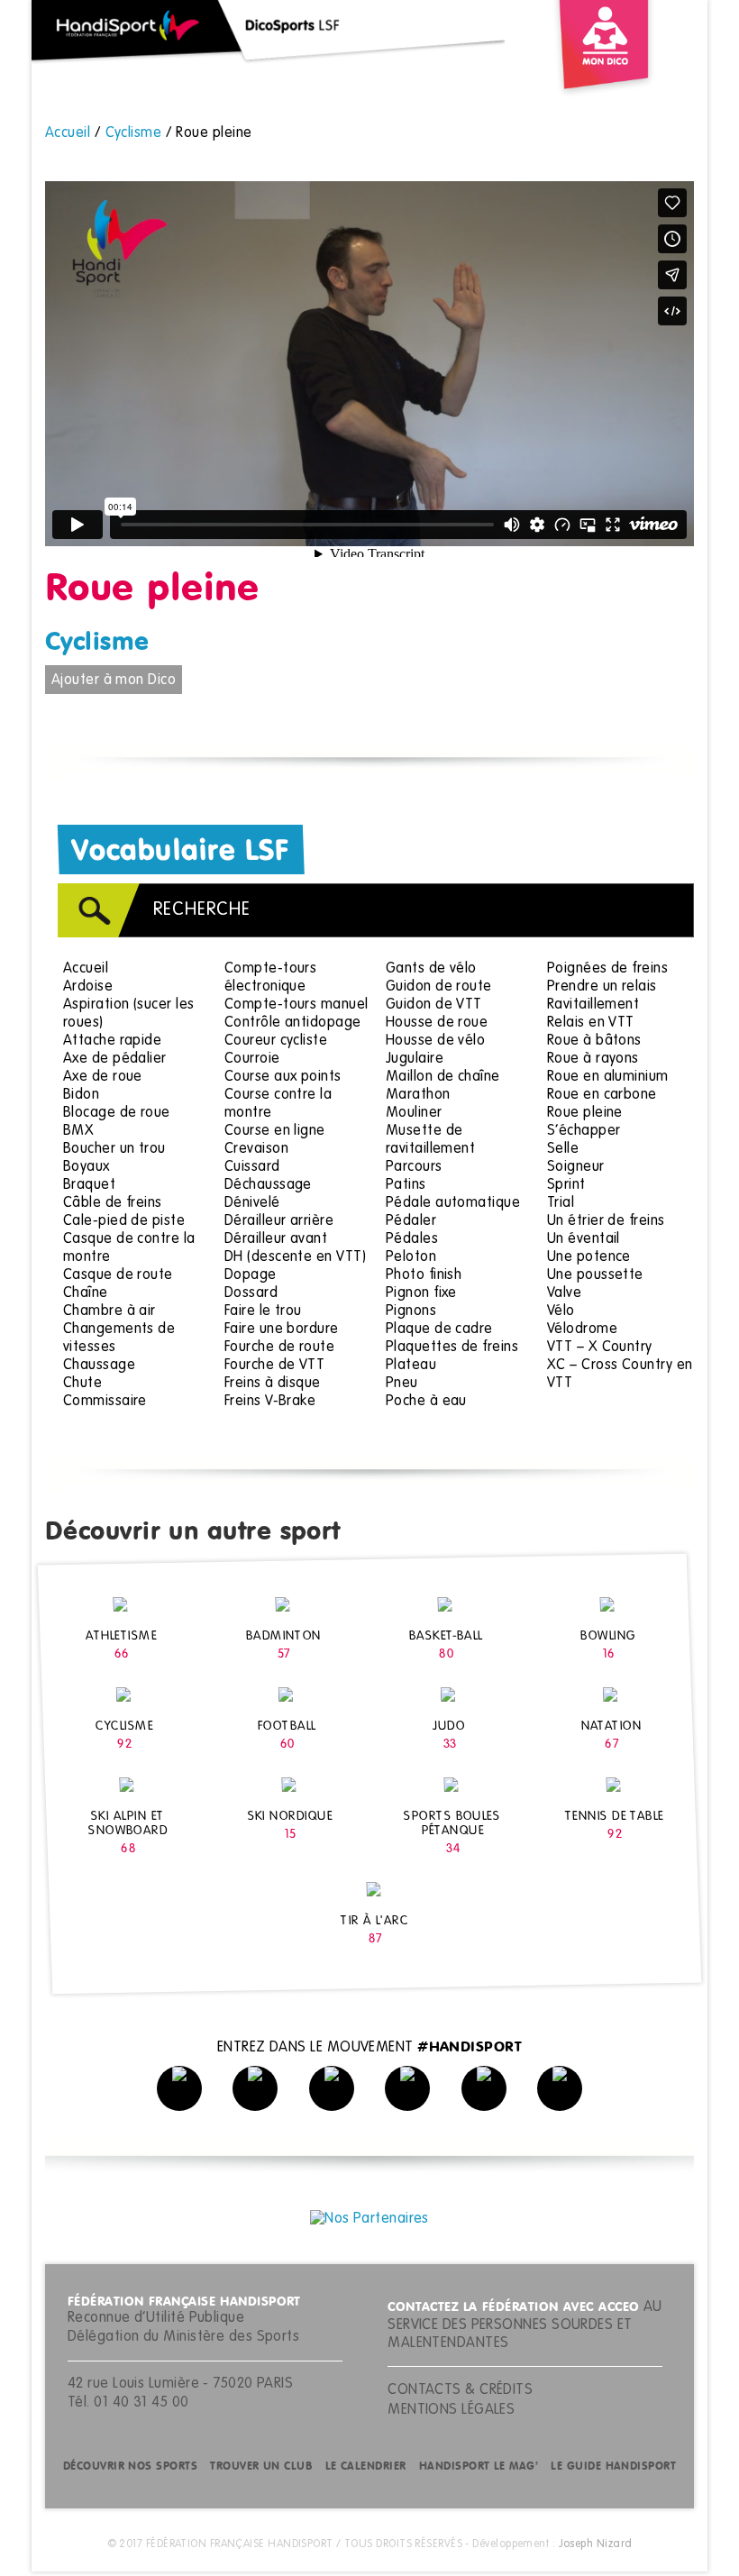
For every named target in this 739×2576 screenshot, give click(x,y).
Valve (564, 1293)
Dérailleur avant (276, 1239)
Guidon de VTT (434, 1005)
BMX (78, 1131)
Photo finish (424, 1275)
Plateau (411, 1366)
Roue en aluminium (608, 1077)
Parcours (414, 1167)
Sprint (566, 1185)
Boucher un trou (114, 1149)
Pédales (412, 1239)
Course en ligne (275, 1131)
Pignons (411, 1311)
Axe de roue (103, 1077)
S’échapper (584, 1131)
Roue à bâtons (594, 1041)
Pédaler (411, 1221)
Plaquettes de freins (452, 1347)
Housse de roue (437, 1023)
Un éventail (584, 1239)
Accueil (86, 969)
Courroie (252, 1059)
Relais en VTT (591, 1023)
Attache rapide (112, 1041)
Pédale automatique (453, 1203)
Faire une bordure (282, 1329)
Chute (82, 1384)
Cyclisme (97, 643)
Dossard (251, 1293)
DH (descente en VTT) (295, 1257)
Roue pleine (585, 1113)
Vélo (561, 1311)
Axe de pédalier (115, 1059)
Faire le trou (263, 1311)
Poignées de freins (607, 969)
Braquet (89, 1185)
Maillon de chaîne (443, 1077)
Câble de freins (113, 1203)
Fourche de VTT (274, 1366)
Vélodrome (582, 1329)
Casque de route (118, 1275)
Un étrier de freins (606, 1221)
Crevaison (256, 1149)
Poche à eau (426, 1402)
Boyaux (87, 1167)
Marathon (418, 1095)
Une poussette (595, 1275)
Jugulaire (415, 1059)
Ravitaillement (593, 1005)
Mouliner (414, 1113)
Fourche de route (279, 1347)
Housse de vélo (435, 1041)
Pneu (402, 1384)
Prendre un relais (602, 987)
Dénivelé (252, 1203)
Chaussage (99, 1366)
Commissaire (105, 1402)
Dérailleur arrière (279, 1221)
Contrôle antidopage (293, 1023)
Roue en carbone (602, 1095)
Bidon (81, 1095)
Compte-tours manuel (297, 1005)
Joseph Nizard (596, 2544)
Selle (563, 1149)
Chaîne (86, 1293)
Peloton (411, 1257)
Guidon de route (439, 987)
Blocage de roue (117, 1113)
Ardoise (88, 987)
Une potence (589, 1257)
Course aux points (283, 1077)
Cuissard (252, 1167)
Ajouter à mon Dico (114, 681)
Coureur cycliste (276, 1041)
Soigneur (576, 1167)
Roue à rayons (593, 1059)
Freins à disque (273, 1384)
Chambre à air (109, 1311)
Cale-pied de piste (124, 1221)
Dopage (251, 1275)
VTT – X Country (600, 1347)
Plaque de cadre (439, 1329)
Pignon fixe (421, 1293)
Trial (561, 1203)
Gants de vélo (431, 969)
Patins (406, 1185)
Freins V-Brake (270, 1402)
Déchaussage (268, 1185)
